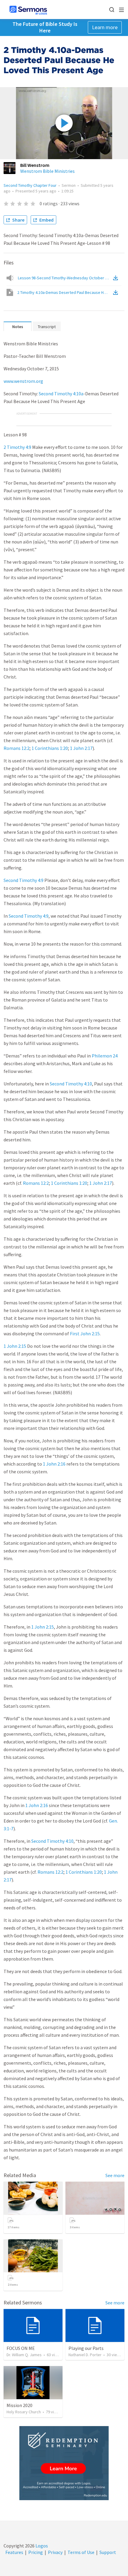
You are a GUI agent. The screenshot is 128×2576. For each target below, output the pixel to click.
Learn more (105, 27)
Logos (41, 2546)
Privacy (55, 2552)
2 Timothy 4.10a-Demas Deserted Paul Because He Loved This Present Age (65, 292)
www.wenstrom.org (23, 381)
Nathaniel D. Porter (85, 2355)
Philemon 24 (105, 1056)
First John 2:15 (85, 1334)
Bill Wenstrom (35, 165)
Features (14, 2552)
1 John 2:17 (81, 748)
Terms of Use (81, 2552)
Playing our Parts (86, 2348)
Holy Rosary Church (24, 2412)
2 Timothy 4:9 (17, 447)
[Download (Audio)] (117, 278)
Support (108, 2552)
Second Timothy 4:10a (61, 394)
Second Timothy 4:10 (71, 1084)
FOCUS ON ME (21, 2348)
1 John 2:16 (54, 1464)
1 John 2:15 (15, 1346)
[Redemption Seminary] (64, 2463)
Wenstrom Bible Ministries (47, 171)
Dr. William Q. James (24, 2355)
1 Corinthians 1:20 (50, 748)
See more (115, 2175)
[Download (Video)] (117, 292)
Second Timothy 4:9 (24, 880)
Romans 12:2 (17, 748)
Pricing (36, 2552)
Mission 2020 (19, 2405)
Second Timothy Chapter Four (30, 185)
